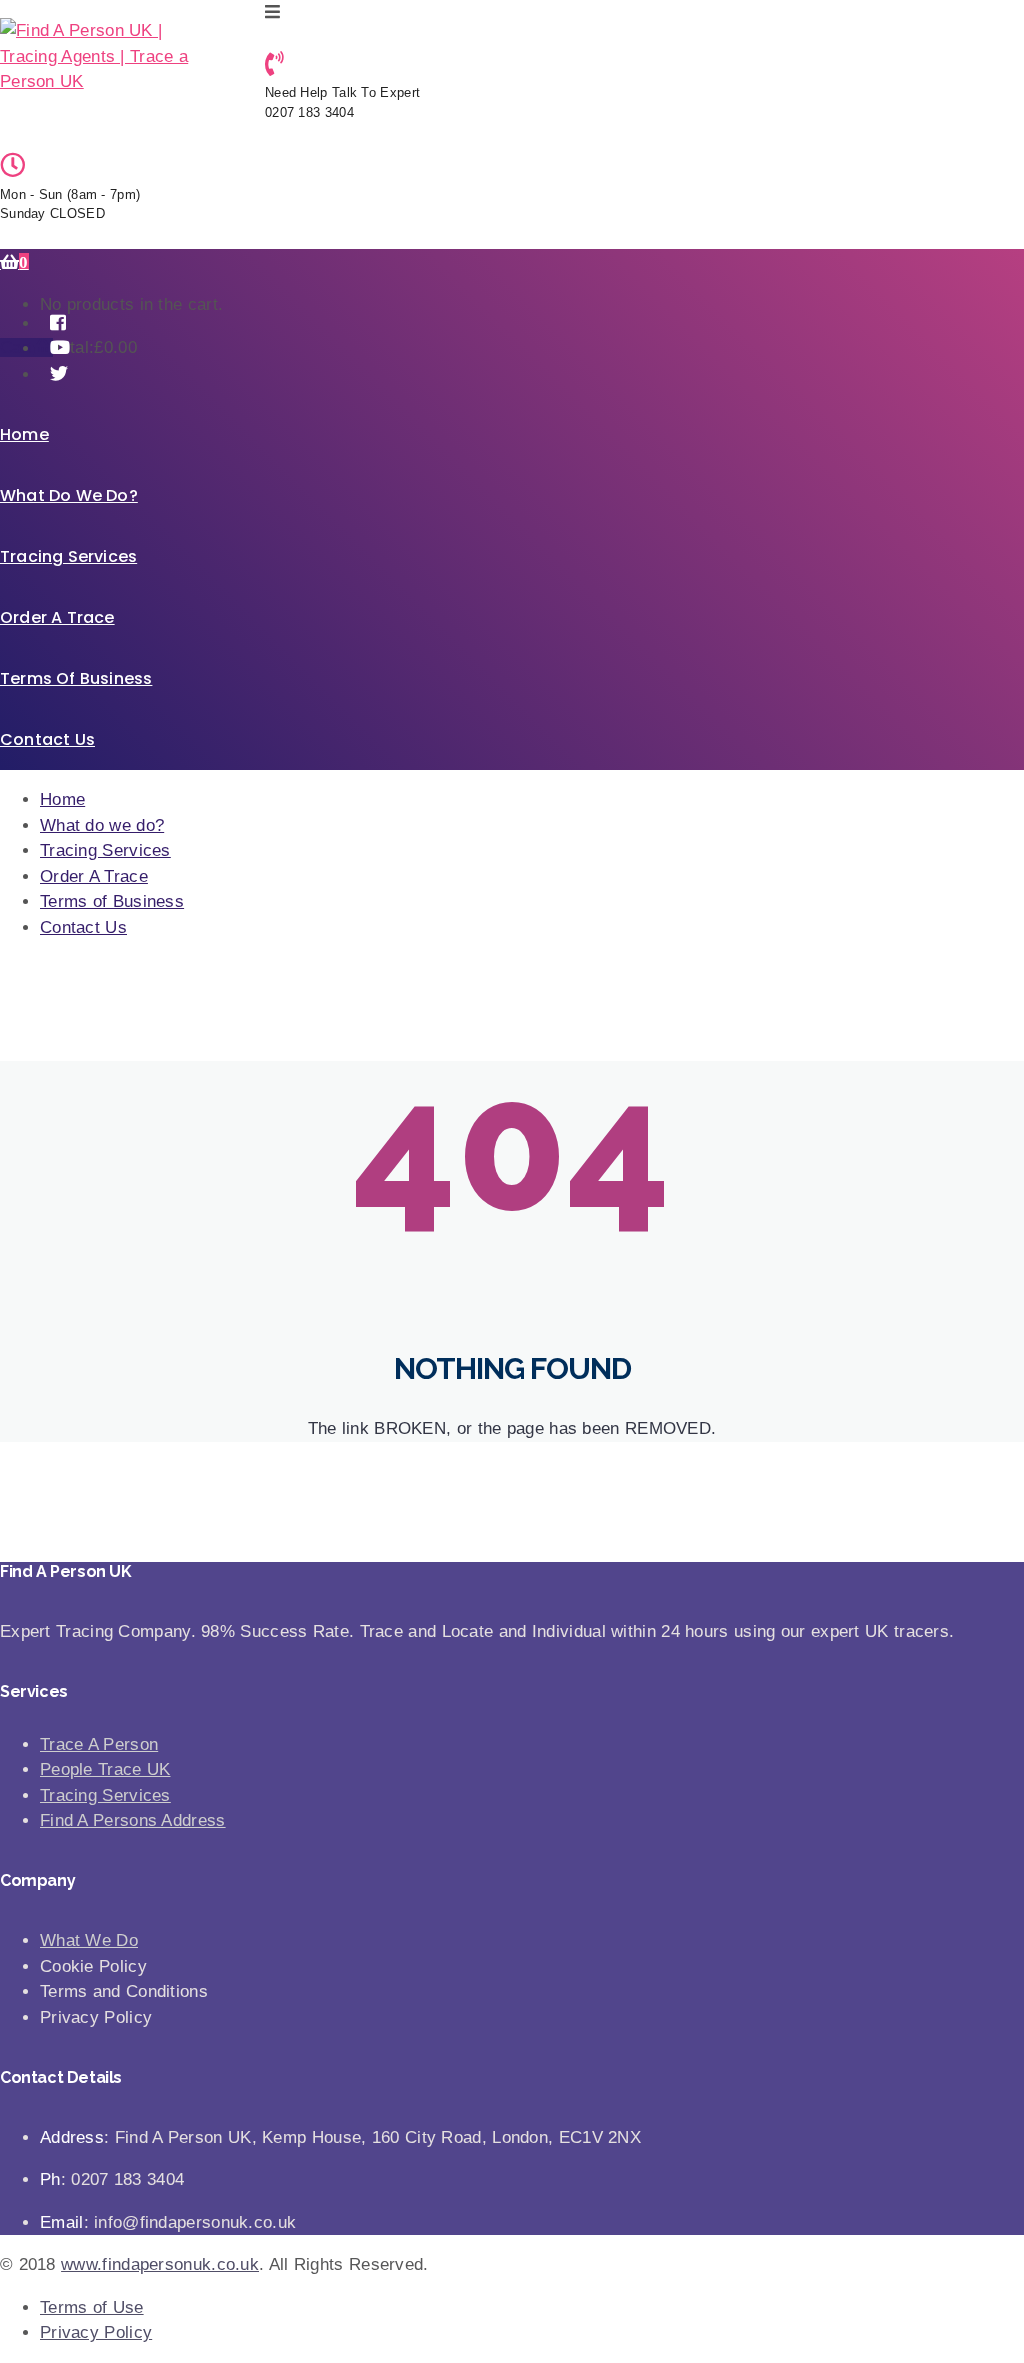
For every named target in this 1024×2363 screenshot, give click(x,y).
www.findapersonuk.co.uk (160, 2264)
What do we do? (69, 495)
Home (24, 434)
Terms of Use (92, 2307)
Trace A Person (99, 1744)
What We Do (89, 1940)
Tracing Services (68, 556)
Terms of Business (76, 678)
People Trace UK (105, 1769)
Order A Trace (57, 617)
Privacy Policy (96, 2332)
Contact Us (47, 739)
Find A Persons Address (133, 1820)
